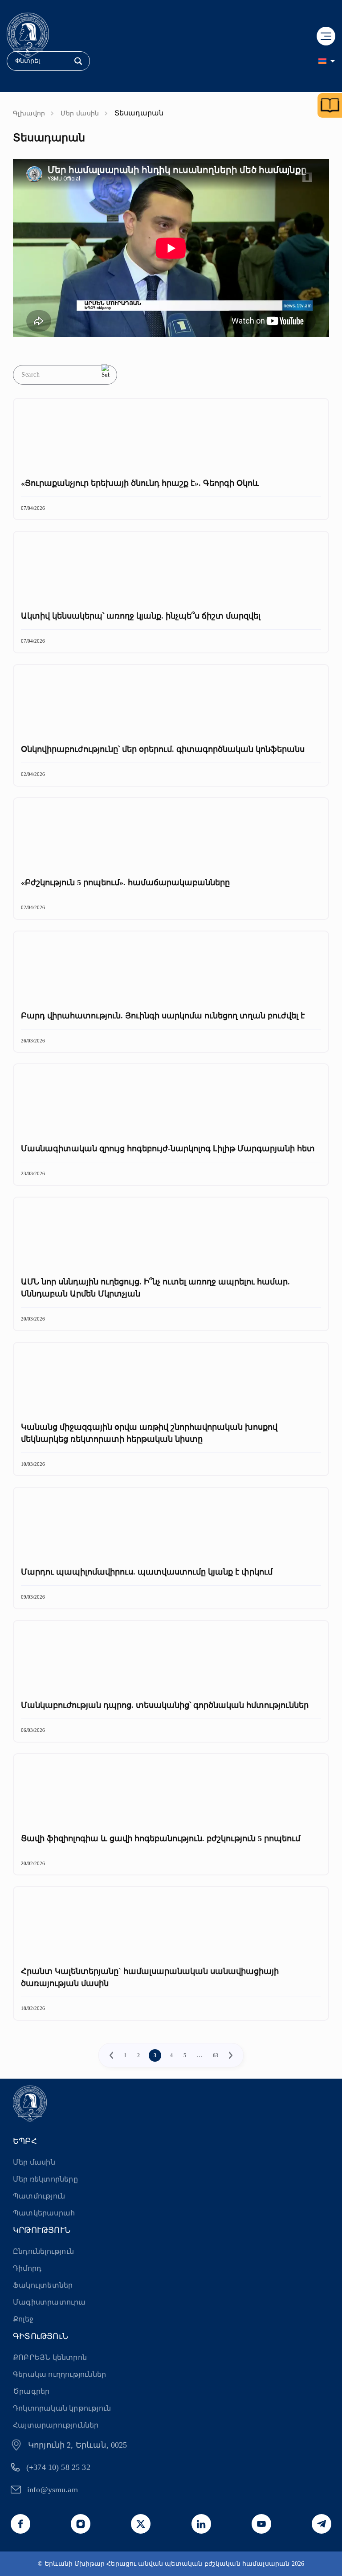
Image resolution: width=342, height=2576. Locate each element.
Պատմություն (39, 2196)
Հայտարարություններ (56, 2425)
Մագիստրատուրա (49, 2302)
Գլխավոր (29, 113)
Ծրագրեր (31, 2391)
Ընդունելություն (43, 2251)
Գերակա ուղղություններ (59, 2374)
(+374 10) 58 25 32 (58, 2467)
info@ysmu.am (53, 2490)
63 (216, 2055)
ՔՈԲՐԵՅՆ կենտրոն (50, 2357)
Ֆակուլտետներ (43, 2285)
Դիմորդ (27, 2268)
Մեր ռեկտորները (45, 2179)
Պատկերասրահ (44, 2213)
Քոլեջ (23, 2319)
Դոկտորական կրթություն (62, 2408)
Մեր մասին (80, 113)
